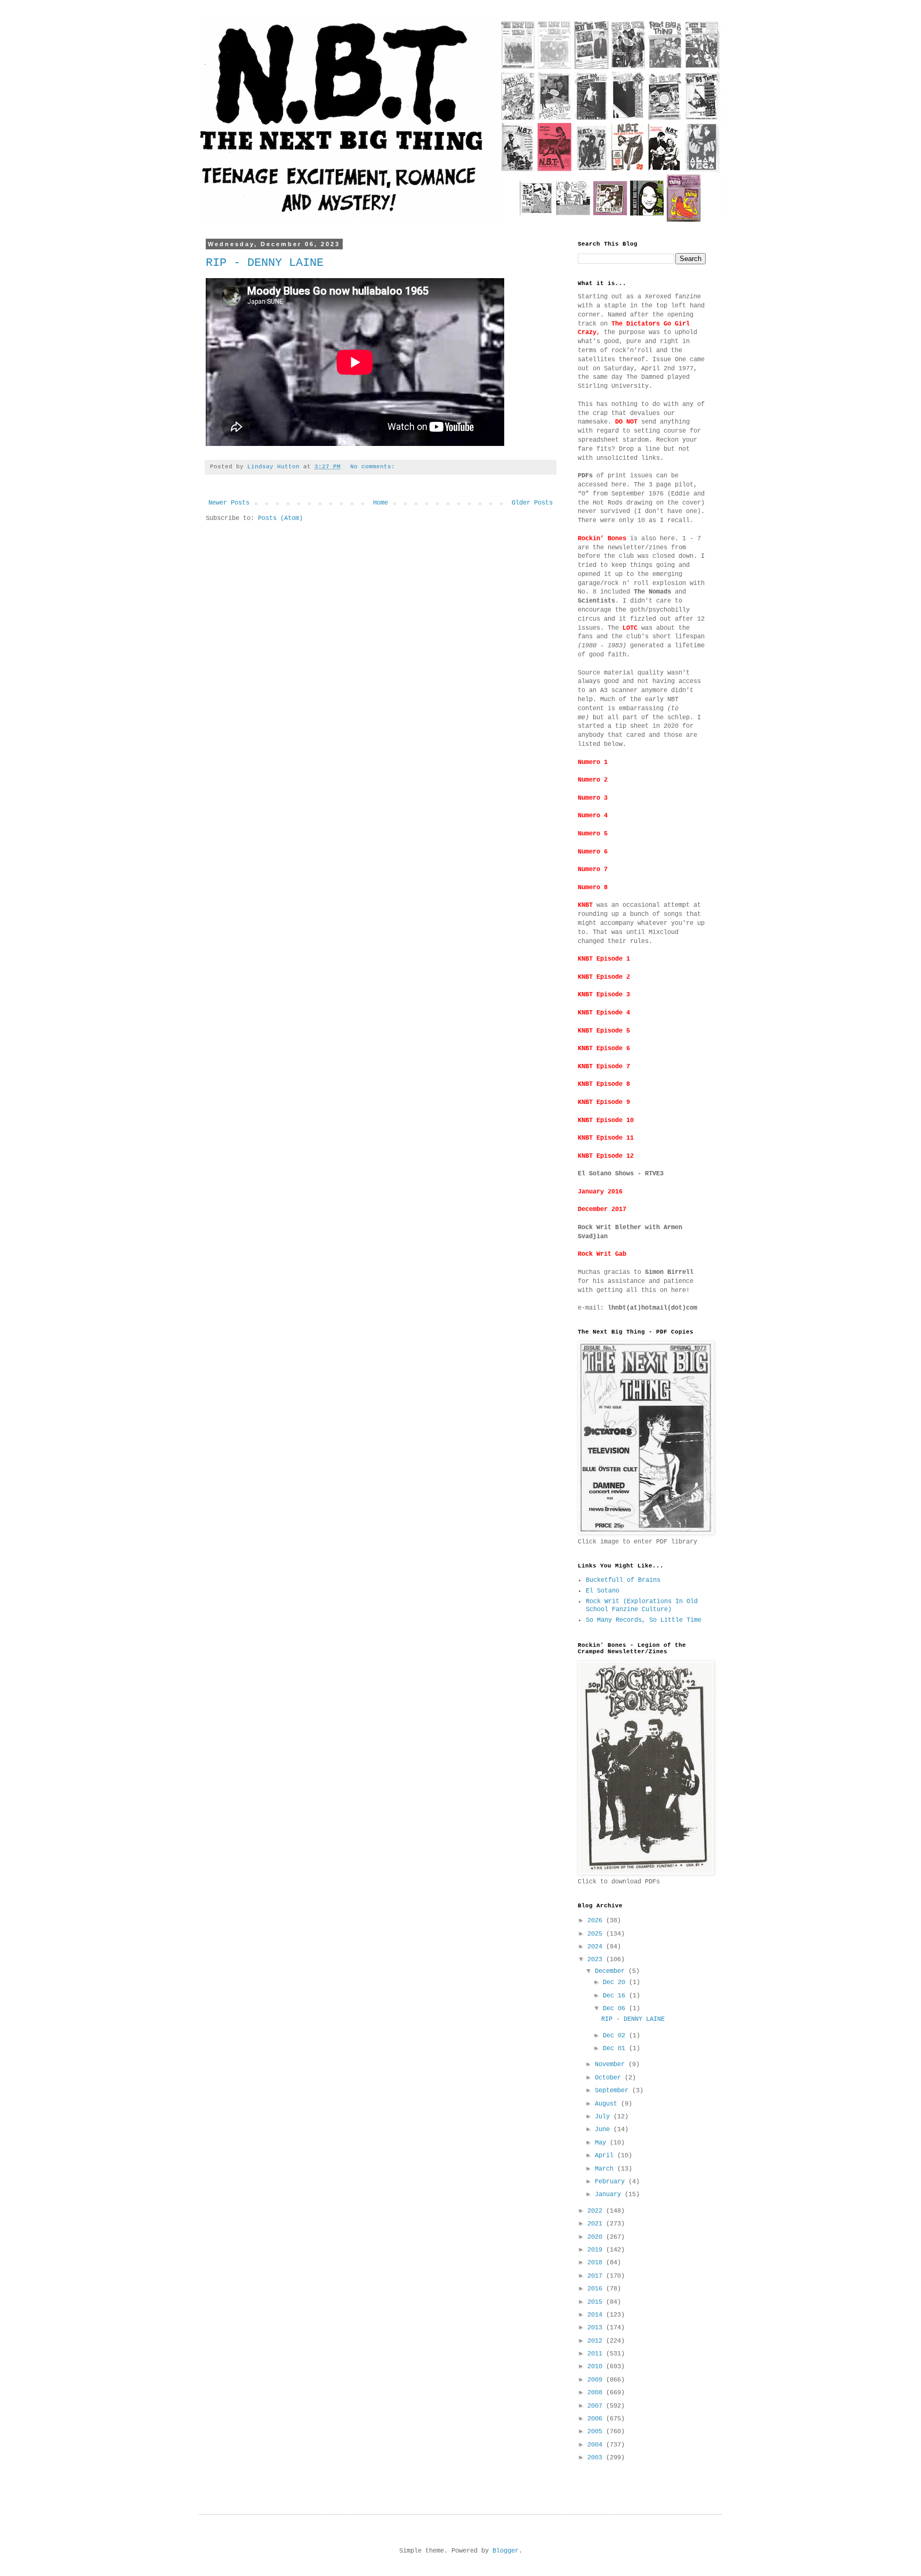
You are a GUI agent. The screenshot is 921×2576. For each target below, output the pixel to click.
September (613, 2091)
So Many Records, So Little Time (644, 1620)
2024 (597, 1947)
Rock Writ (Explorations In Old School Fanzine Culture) (642, 1605)
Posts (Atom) (280, 518)
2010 (597, 2367)
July (604, 2117)
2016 (597, 2289)
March (606, 2169)
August (608, 2104)
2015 (597, 2302)
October (610, 2078)
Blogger (506, 2551)
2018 (597, 2263)
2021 (597, 2224)
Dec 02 (616, 2036)
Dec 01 (616, 2049)
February (612, 2182)
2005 (597, 2432)
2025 (597, 1934)
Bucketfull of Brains (623, 1580)
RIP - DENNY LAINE (265, 263)
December (612, 1971)
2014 (597, 2315)
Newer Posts (229, 503)
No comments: (374, 467)
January (610, 2195)
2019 (597, 2250)
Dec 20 (616, 1982)
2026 (597, 1921)
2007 (597, 2406)
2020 (597, 2237)
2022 (597, 2211)
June (604, 2130)
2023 (597, 1960)
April (606, 2156)
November (612, 2065)
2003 (597, 2458)
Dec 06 (616, 2009)
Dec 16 (616, 1996)
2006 (597, 2419)
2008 (597, 2393)
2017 (597, 2276)
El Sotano (603, 1591)
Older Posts (532, 503)
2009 (597, 2380)
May (602, 2143)
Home (381, 503)
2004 (597, 2445)
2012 (597, 2341)
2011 (597, 2354)
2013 (597, 2328)
